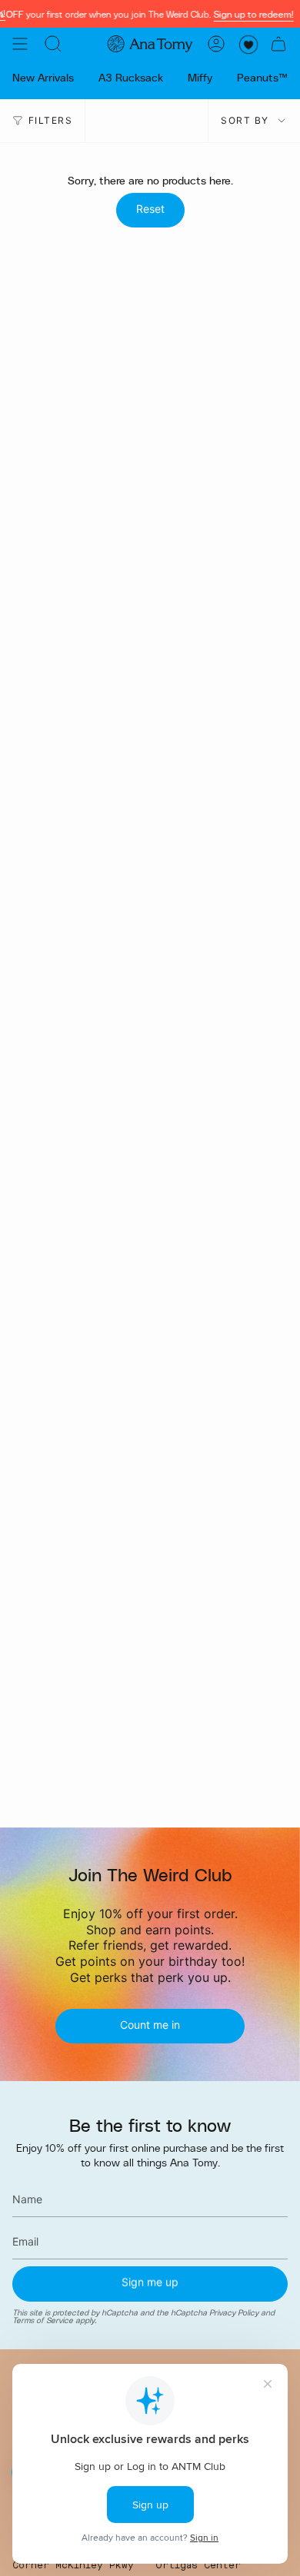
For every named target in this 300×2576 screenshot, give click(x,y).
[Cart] (278, 44)
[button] (53, 44)
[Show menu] (20, 44)
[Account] (216, 44)
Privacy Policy (234, 2312)
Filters (50, 120)
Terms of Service (43, 2321)
